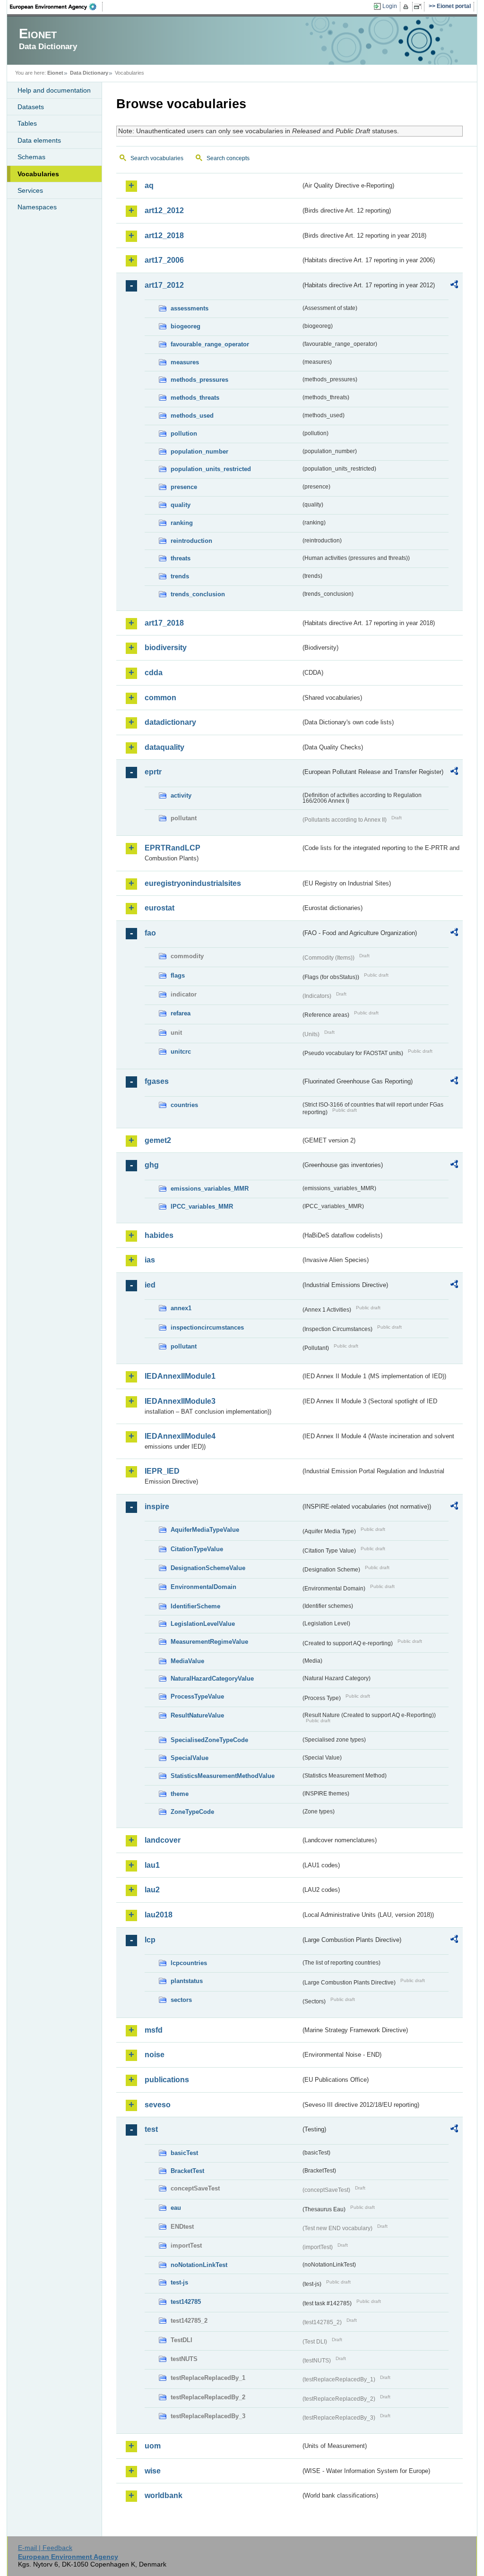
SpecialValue (190, 1758)
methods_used (192, 416)
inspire (157, 1507)
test (151, 2129)
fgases (157, 1081)
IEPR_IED (162, 1471)
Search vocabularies (157, 158)
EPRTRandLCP (173, 848)
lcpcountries (189, 1963)
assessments (190, 308)
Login (390, 6)
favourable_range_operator (210, 344)
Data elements (39, 140)
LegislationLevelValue (203, 1624)
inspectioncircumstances (207, 1327)
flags (178, 975)
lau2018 (159, 1915)
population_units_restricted (211, 469)
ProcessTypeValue (197, 1696)
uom (153, 2446)
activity (181, 795)
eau (176, 2208)
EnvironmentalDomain (203, 1587)
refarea (181, 1013)
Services (30, 190)
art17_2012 (164, 285)
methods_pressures (199, 380)
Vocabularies (38, 174)
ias (150, 1260)
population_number (199, 451)
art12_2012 (164, 210)
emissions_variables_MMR (210, 1189)
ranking (182, 523)
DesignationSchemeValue (208, 1568)
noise (155, 2055)
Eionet (55, 73)
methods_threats (195, 398)
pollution (184, 434)
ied (150, 1285)
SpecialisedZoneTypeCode (209, 1740)
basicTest (184, 2153)
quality (181, 505)
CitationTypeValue (197, 1549)
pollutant (184, 1346)
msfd (154, 2030)
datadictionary (170, 722)
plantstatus (187, 1981)
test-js (179, 2282)
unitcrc (181, 1052)
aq (149, 185)
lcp (150, 1940)
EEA (56, 7)
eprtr (153, 772)
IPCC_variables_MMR (202, 1206)
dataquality (164, 747)
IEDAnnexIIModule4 (180, 1436)
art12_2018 (164, 236)
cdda (154, 673)
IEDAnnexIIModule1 (180, 1376)
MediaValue (187, 1661)
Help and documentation (54, 90)
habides (159, 1235)
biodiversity (166, 648)
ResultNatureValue (197, 1715)
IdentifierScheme (195, 1606)
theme (180, 1794)
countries (184, 1105)
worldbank (164, 2495)
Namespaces (37, 207)
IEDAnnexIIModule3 (180, 1401)
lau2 (152, 1890)
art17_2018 (164, 623)
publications (167, 2080)
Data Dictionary (89, 73)
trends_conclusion (198, 594)
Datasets (31, 107)
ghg (152, 1165)
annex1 (181, 1308)
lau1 (152, 1865)
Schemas (31, 157)
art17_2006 (164, 260)
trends (180, 576)
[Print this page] (407, 7)
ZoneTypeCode (192, 1812)
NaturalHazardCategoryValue (212, 1679)
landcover (163, 1840)
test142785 (186, 2302)
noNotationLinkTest (199, 2265)
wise (153, 2471)
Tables (27, 123)
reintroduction (191, 541)
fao (150, 933)
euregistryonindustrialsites (193, 883)
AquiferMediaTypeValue (205, 1530)
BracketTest (187, 2171)
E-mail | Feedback (45, 2548)
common (160, 698)
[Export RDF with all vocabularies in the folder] (454, 286)
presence (184, 487)
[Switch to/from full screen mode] (419, 7)
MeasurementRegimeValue (209, 1642)
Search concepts (228, 158)
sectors (181, 2000)
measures (185, 362)
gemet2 (158, 1140)
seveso (158, 2105)
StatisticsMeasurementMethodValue (223, 1776)
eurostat (160, 908)
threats (181, 558)
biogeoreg (186, 326)
